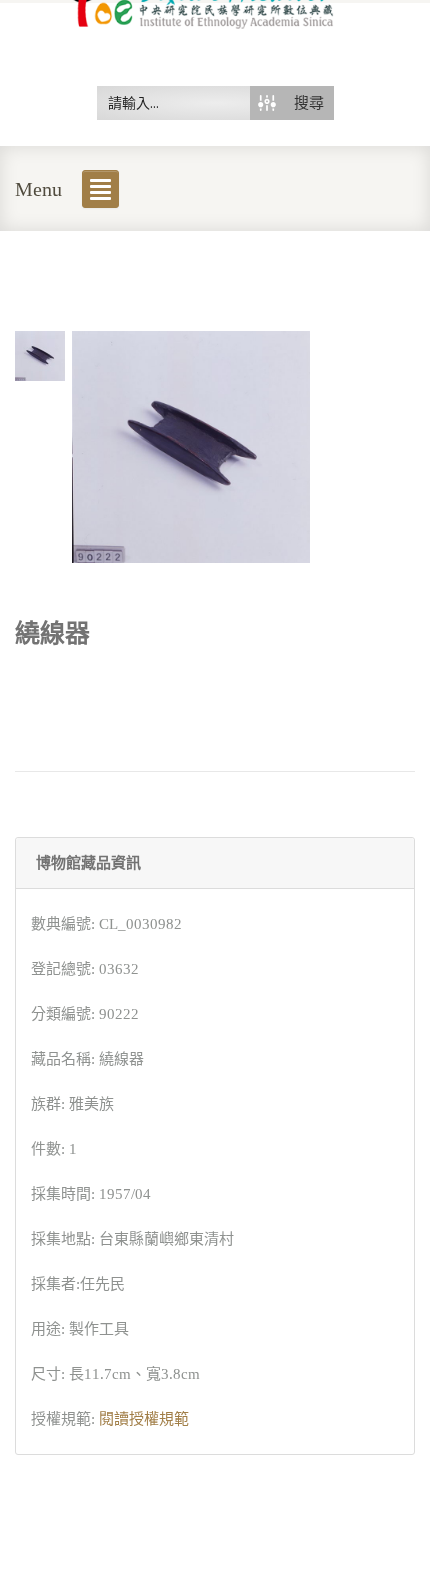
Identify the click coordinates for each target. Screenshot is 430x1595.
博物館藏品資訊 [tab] (88, 863)
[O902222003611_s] (40, 354)
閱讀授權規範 (144, 1419)
